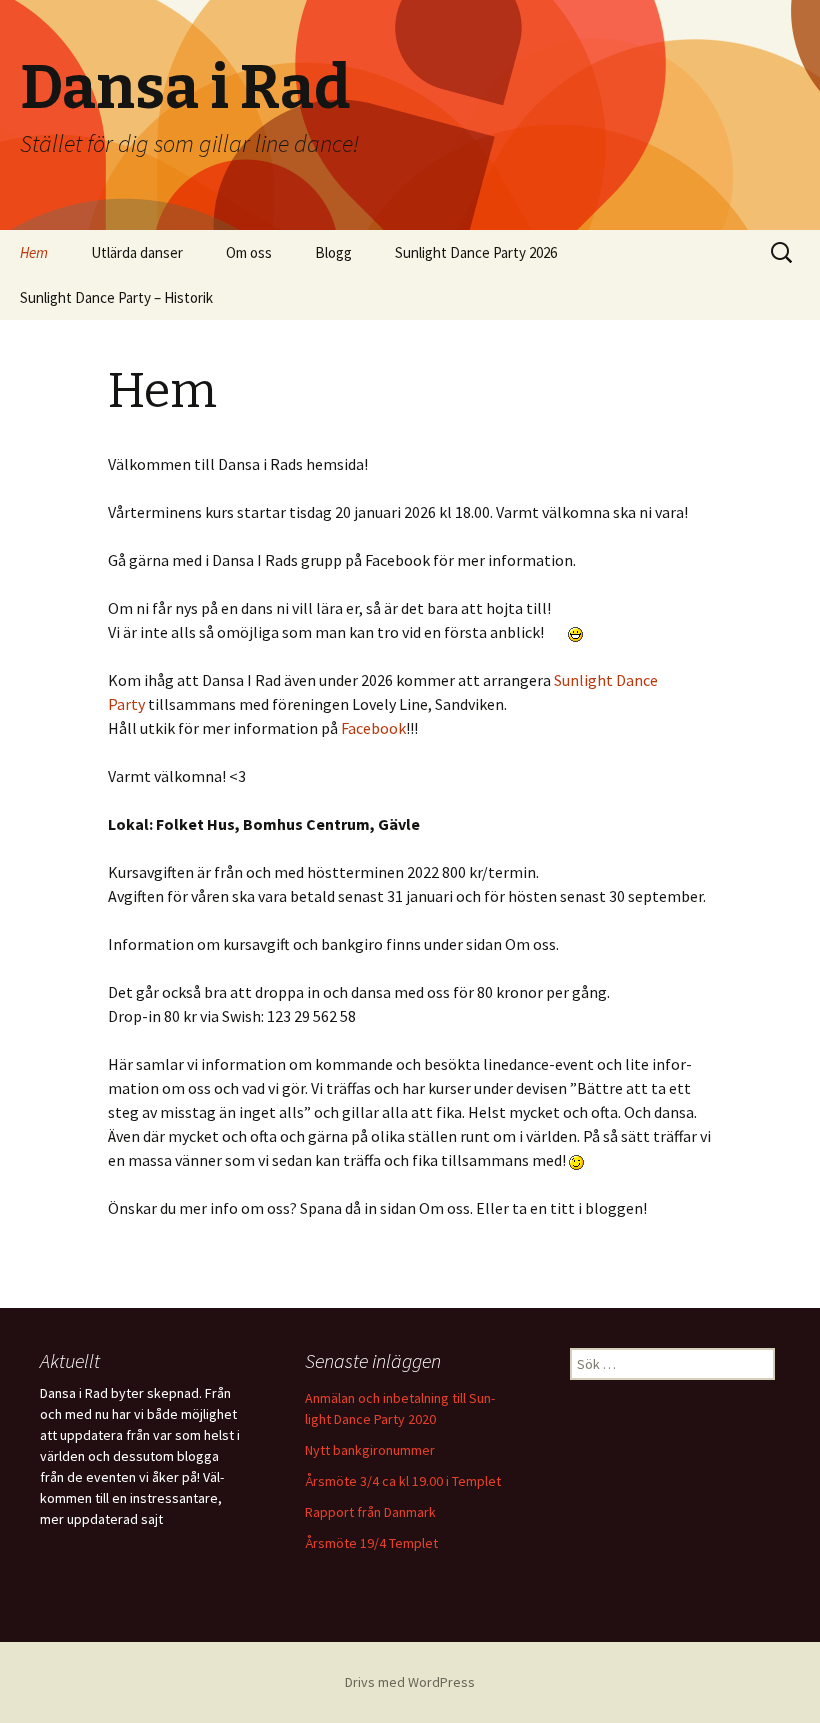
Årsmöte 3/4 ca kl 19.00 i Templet (403, 1481)
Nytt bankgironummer (370, 1450)
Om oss (249, 252)
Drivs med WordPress (410, 1682)
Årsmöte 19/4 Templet (371, 1543)
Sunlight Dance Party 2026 (476, 252)
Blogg (333, 252)
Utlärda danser (137, 252)
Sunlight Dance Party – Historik (116, 297)
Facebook (373, 728)
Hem (34, 252)
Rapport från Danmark (370, 1512)
